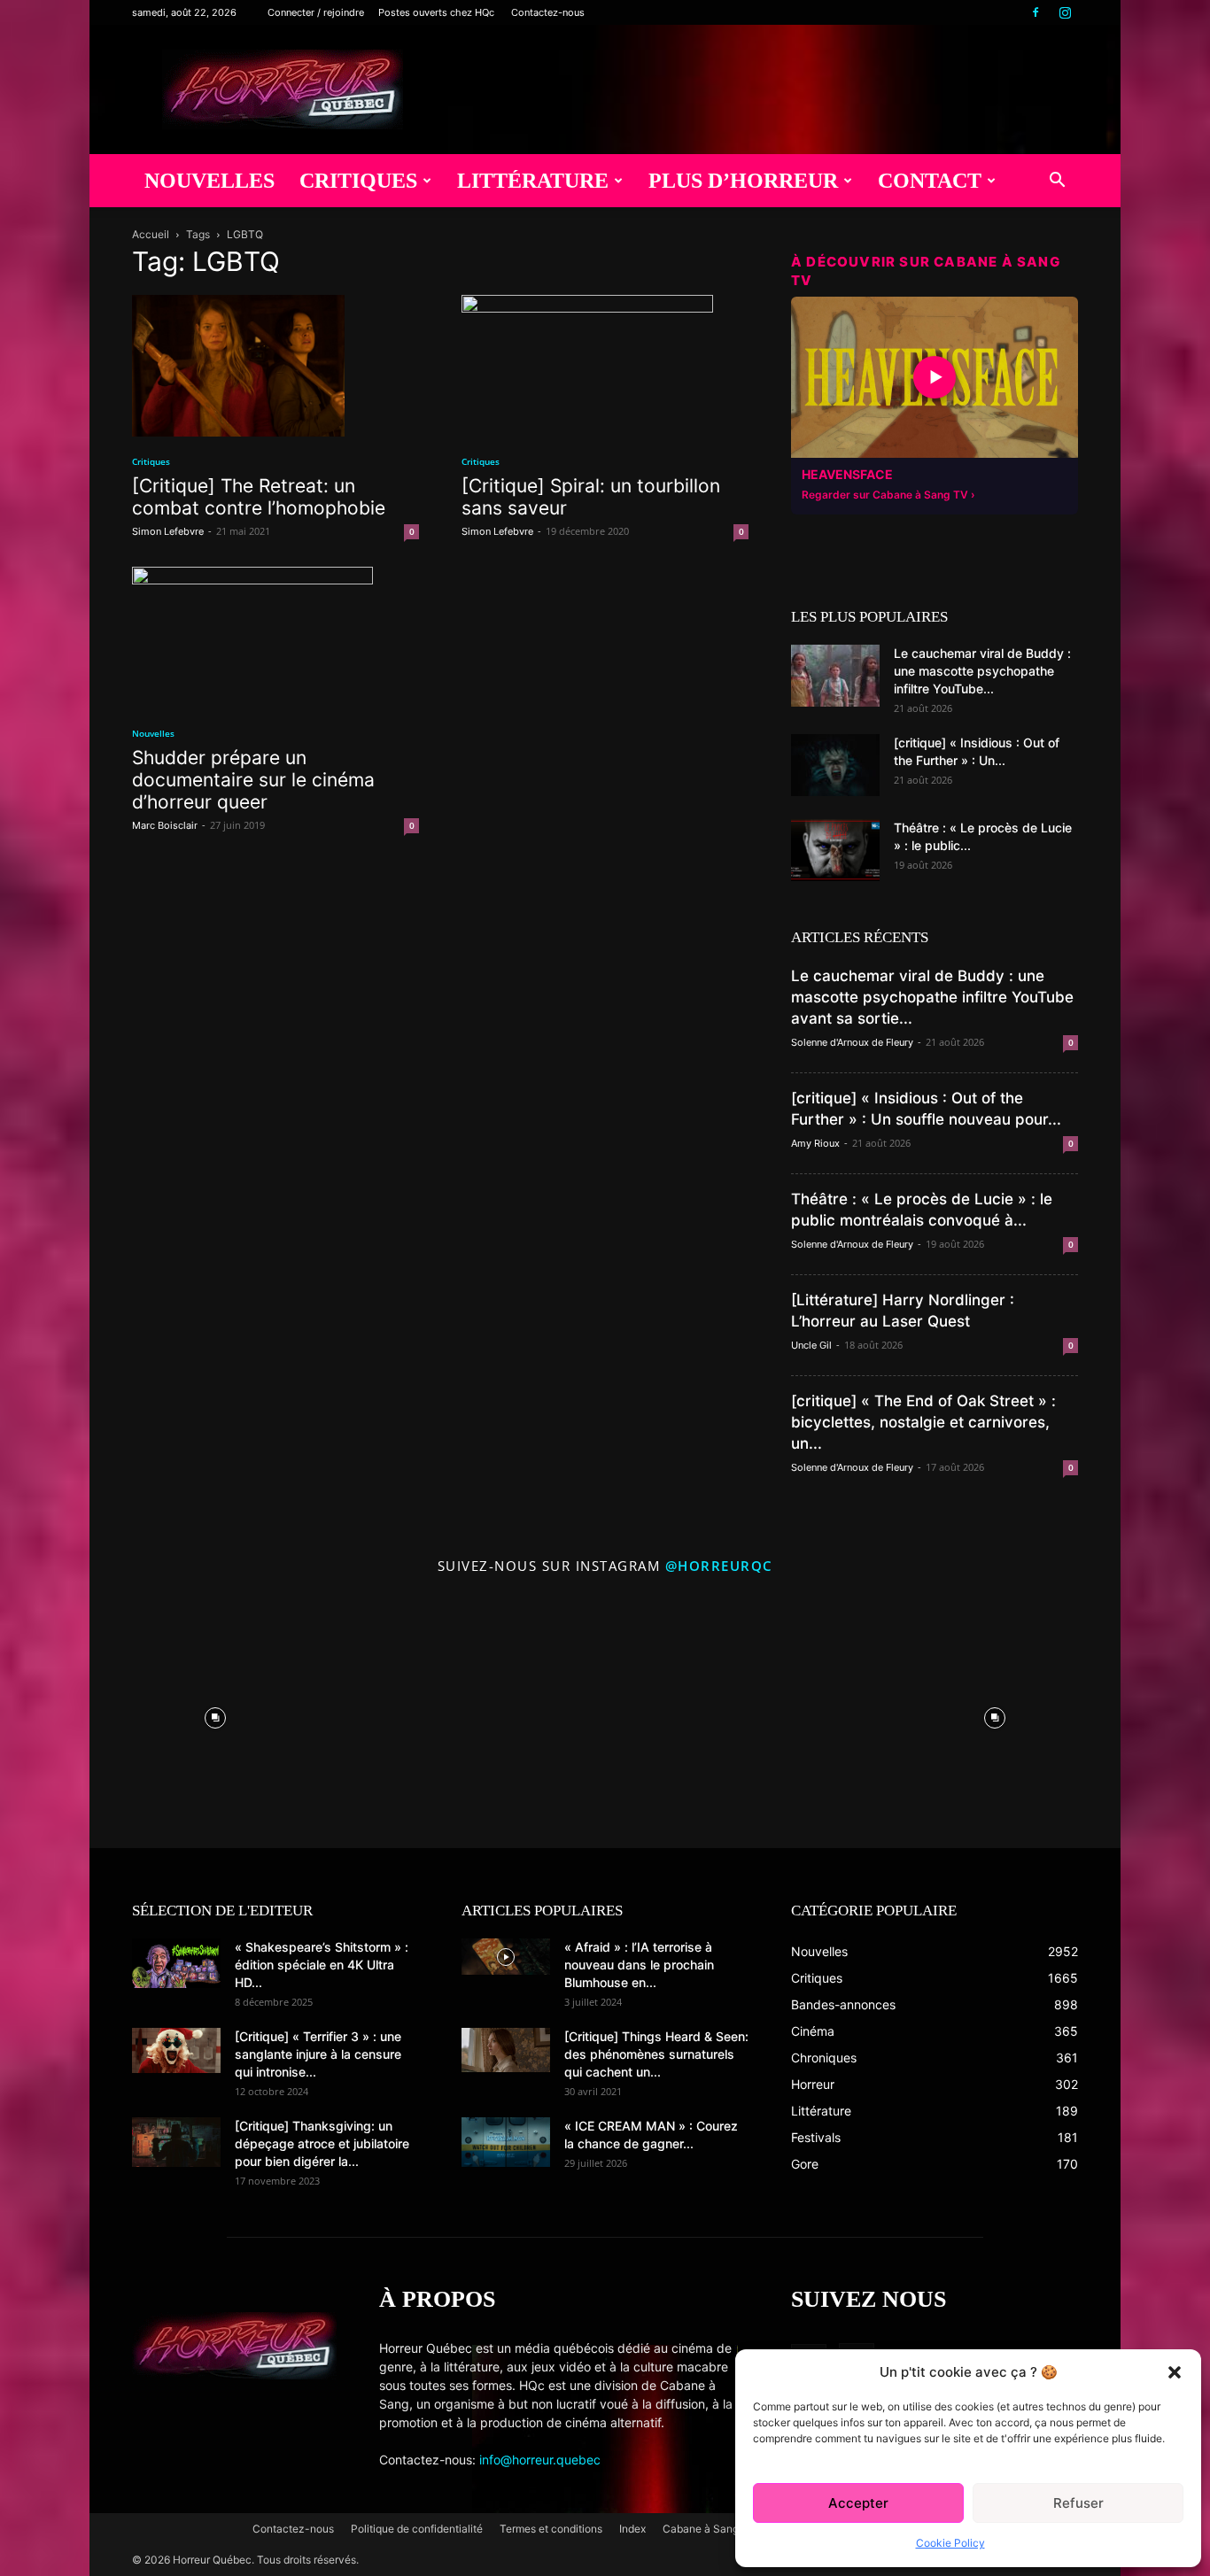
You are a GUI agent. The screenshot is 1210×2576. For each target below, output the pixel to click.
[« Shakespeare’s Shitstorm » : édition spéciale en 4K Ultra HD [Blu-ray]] (176, 1963)
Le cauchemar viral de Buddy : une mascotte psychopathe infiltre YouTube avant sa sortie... (932, 997)
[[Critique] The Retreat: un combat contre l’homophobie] (275, 366)
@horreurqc (719, 1566)
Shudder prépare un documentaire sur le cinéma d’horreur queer (253, 780)
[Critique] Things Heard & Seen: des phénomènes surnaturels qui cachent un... (656, 2054)
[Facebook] (1035, 12)
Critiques (358, 181)
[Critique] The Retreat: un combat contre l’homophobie (259, 497)
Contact (930, 181)
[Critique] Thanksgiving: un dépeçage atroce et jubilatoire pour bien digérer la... (322, 2143)
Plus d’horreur (743, 181)
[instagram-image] (215, 1713)
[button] (1175, 2372)
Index (632, 2529)
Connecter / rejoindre (316, 12)
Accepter (858, 2503)
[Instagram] (1065, 12)
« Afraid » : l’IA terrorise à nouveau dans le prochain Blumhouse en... (639, 1965)
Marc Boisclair (165, 825)
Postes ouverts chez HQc (436, 12)
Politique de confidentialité (417, 2529)
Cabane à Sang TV (709, 2529)
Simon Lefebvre (168, 531)
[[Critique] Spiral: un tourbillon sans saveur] (605, 366)
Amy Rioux (815, 1143)
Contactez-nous (548, 12)
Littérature (533, 181)
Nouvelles (209, 181)
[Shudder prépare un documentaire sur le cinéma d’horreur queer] (275, 638)
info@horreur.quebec (540, 2460)
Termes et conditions (551, 2529)
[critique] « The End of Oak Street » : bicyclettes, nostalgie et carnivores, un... (923, 1422)
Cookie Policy (950, 2543)
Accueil (151, 234)
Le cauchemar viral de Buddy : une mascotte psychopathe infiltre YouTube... (982, 671)
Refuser (1078, 2503)
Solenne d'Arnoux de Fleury (852, 1042)
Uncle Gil (811, 1345)
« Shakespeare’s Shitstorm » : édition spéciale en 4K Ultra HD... (322, 1965)
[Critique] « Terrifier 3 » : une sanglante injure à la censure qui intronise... (318, 2054)
